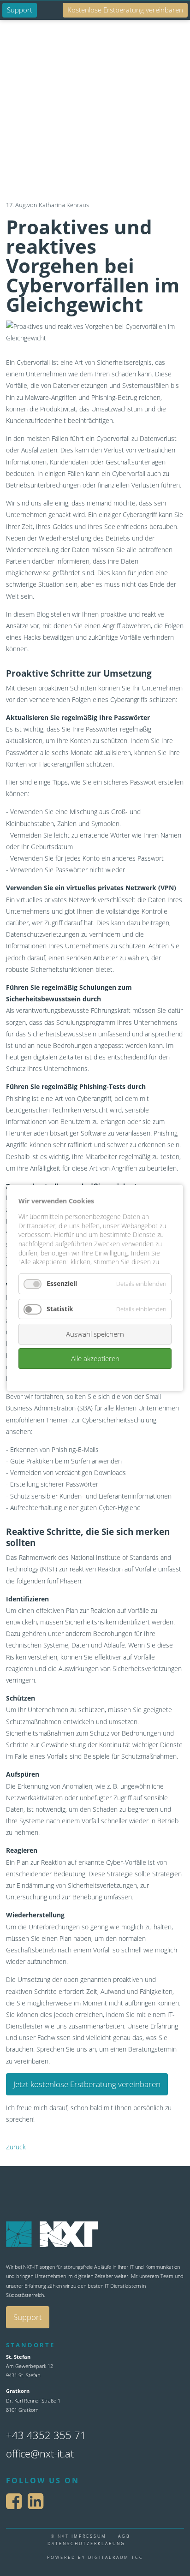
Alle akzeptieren (95, 1358)
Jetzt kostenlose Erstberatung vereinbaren (87, 2084)
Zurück (16, 2147)
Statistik (60, 1309)
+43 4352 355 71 (46, 2435)
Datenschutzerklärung (86, 2543)
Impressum (89, 2536)
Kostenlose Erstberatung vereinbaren (125, 10)
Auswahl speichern (95, 1334)
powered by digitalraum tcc (95, 2557)
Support (20, 10)
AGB (124, 2536)
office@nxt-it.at (40, 2453)
